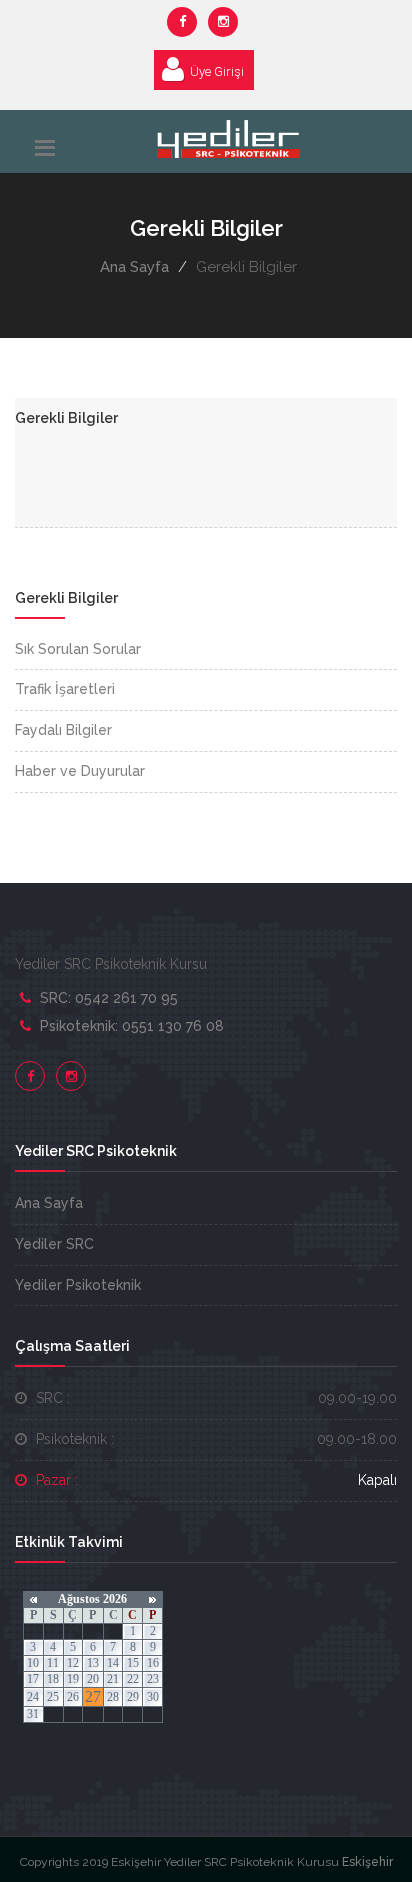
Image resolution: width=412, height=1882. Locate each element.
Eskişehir (366, 1862)
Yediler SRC (54, 1244)
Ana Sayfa (134, 267)
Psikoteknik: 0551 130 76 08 (132, 1026)
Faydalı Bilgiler (63, 730)
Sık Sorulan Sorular (78, 649)
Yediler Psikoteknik (78, 1285)
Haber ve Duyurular (80, 771)
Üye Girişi (217, 71)
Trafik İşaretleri (65, 689)
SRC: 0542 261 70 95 (109, 998)
